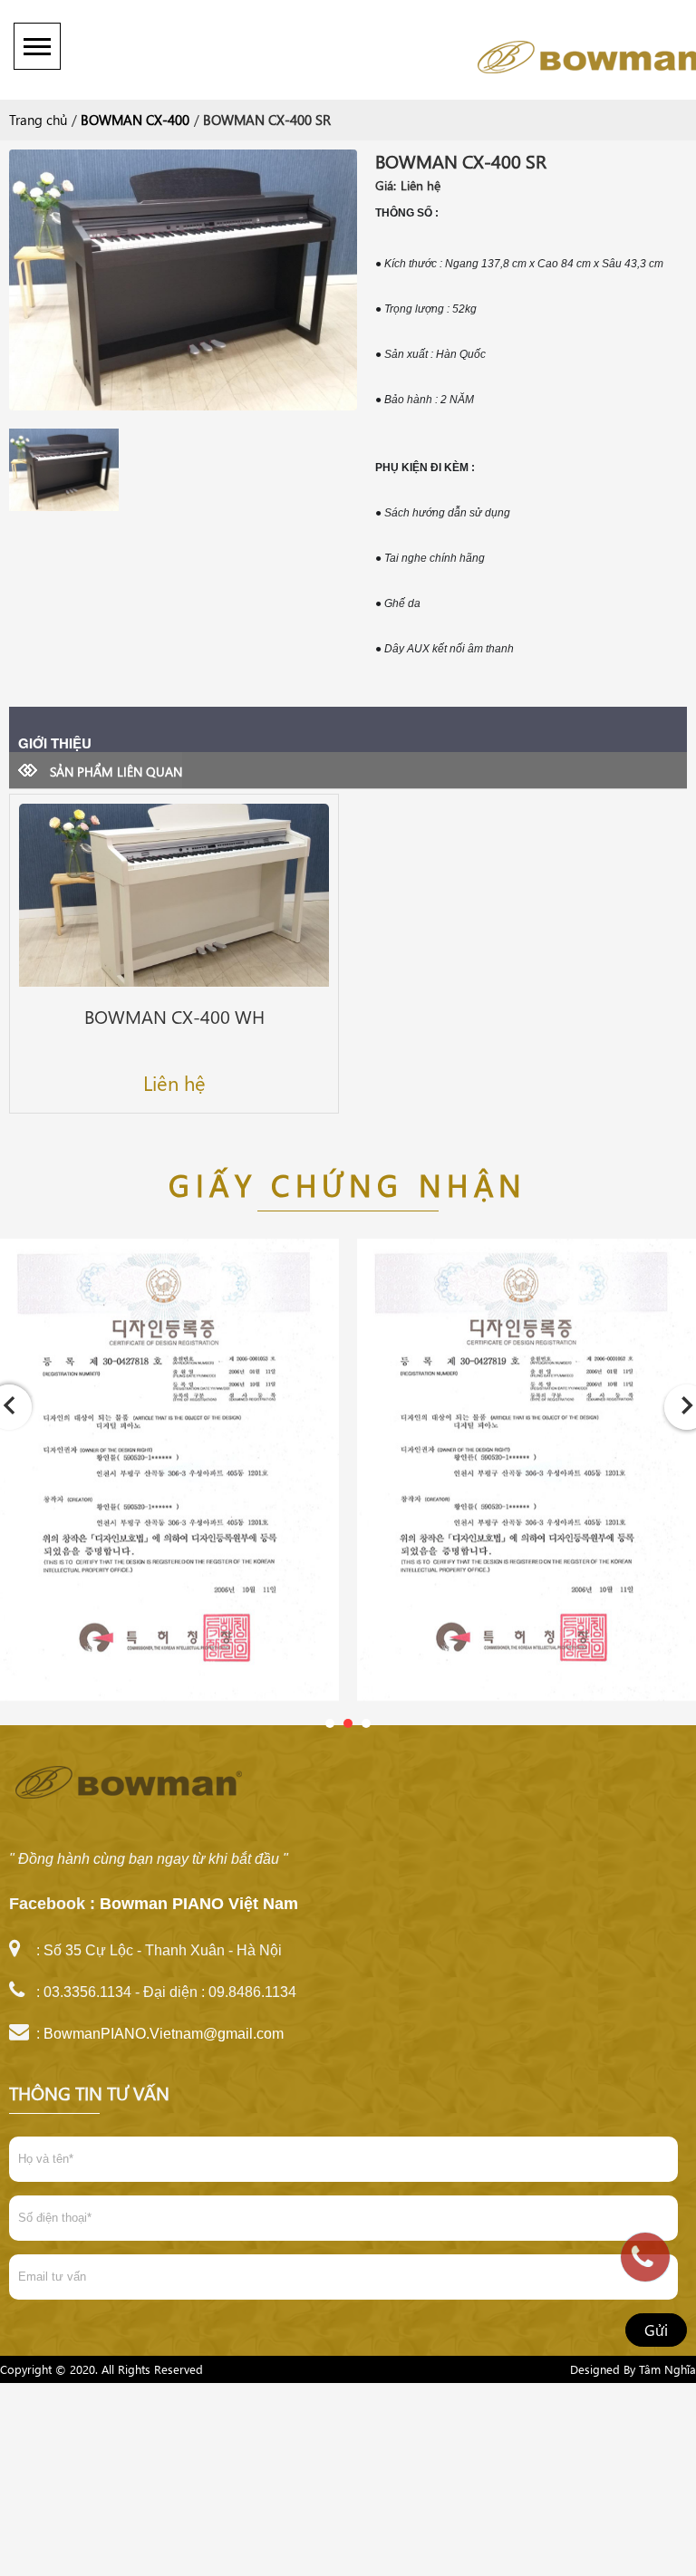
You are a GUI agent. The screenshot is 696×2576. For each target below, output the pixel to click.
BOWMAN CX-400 (135, 120)
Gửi (656, 2330)
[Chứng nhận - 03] (169, 1479)
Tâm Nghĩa (667, 2369)
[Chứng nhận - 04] (527, 1479)
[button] (330, 1723)
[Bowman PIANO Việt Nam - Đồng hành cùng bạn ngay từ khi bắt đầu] (498, 54)
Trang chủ (38, 120)
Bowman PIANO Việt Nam (199, 1904)
